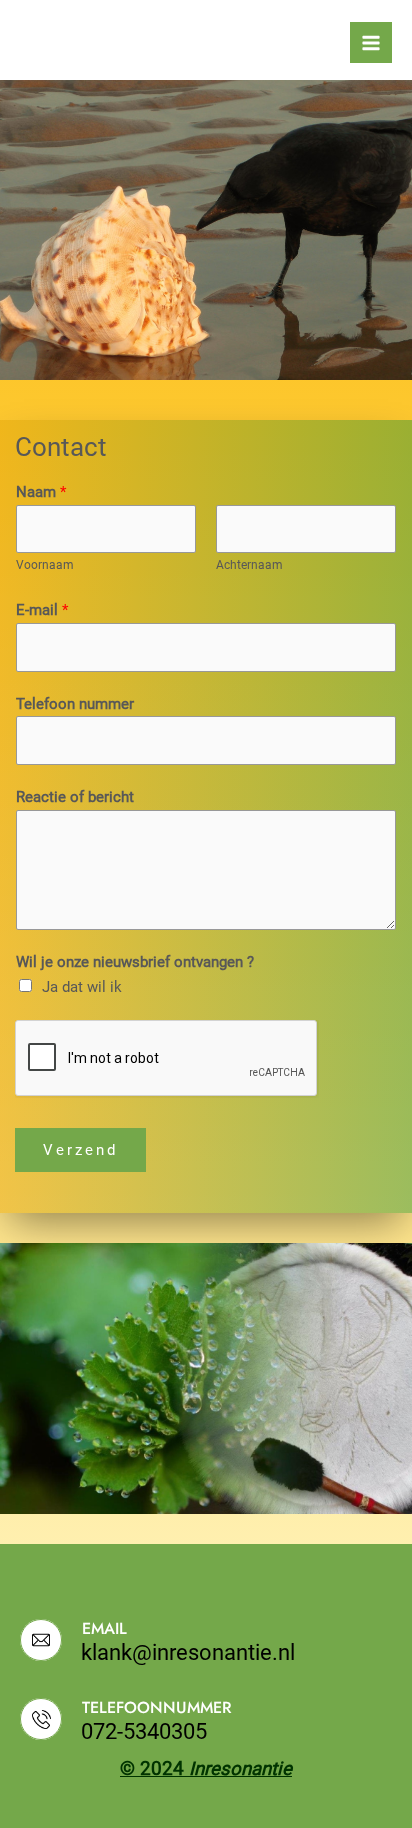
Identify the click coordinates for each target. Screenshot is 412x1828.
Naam (41, 492)
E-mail (42, 610)
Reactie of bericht (75, 797)
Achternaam (249, 564)
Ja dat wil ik (82, 987)
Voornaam (45, 564)
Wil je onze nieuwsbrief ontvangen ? (135, 962)
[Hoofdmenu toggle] (371, 43)
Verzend (80, 1150)
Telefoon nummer (75, 704)
